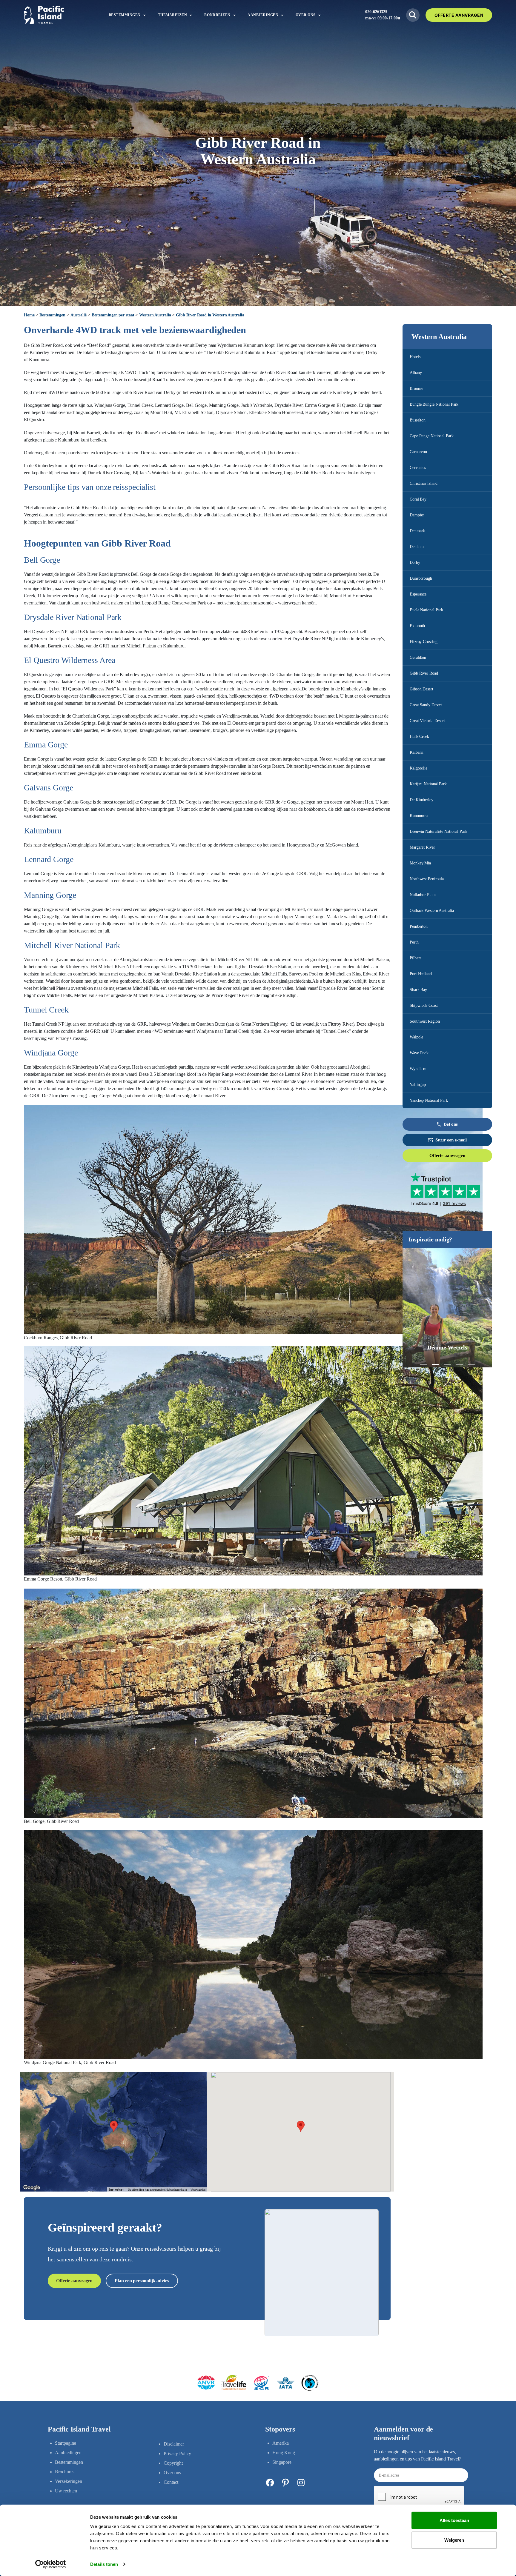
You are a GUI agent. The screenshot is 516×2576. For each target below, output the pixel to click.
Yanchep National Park (429, 1100)
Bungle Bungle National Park (434, 404)
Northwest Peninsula (427, 879)
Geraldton (418, 657)
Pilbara (416, 958)
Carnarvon (418, 452)
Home (29, 315)
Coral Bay (418, 499)
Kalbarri (417, 752)
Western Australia (155, 315)
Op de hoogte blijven (393, 2452)
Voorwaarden (198, 2190)
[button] (423, 1365)
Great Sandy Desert (426, 705)
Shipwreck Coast (424, 1005)
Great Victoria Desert (427, 721)
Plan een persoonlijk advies (142, 2281)
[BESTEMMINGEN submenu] (145, 15)
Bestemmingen (52, 315)
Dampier (417, 515)
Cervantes (418, 468)
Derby (415, 563)
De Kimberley (421, 800)
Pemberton (419, 926)
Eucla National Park (426, 610)
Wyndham (418, 1069)
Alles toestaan (454, 2520)
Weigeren (454, 2540)
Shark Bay (418, 990)
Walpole (416, 1037)
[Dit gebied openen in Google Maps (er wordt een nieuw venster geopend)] (32, 2188)
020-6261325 (376, 12)
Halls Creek (419, 737)
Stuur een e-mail (451, 1140)
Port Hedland (421, 974)
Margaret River (422, 847)
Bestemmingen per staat (113, 315)
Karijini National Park (428, 784)
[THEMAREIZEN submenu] (191, 15)
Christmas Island (423, 483)
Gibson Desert (421, 689)
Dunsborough (421, 578)
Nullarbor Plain (423, 895)
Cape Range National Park (432, 436)
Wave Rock (419, 1053)
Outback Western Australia (432, 911)
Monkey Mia (420, 863)
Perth (414, 942)
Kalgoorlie (419, 768)
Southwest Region (425, 1021)
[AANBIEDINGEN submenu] (282, 15)
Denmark (417, 531)
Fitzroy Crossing (423, 642)
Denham (417, 547)
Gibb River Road (424, 673)
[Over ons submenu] (320, 15)
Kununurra (419, 816)
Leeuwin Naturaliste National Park (439, 831)
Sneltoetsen (116, 2190)
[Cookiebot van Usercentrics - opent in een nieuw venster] (51, 2564)
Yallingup (418, 1085)
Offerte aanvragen (447, 1155)
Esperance (418, 594)
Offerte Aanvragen (459, 15)
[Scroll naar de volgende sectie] (258, 294)
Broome (416, 388)
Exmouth (417, 626)
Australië (79, 315)
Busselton (418, 420)
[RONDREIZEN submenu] (234, 15)
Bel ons (451, 1124)
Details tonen (104, 2564)
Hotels (415, 357)
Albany (416, 373)
